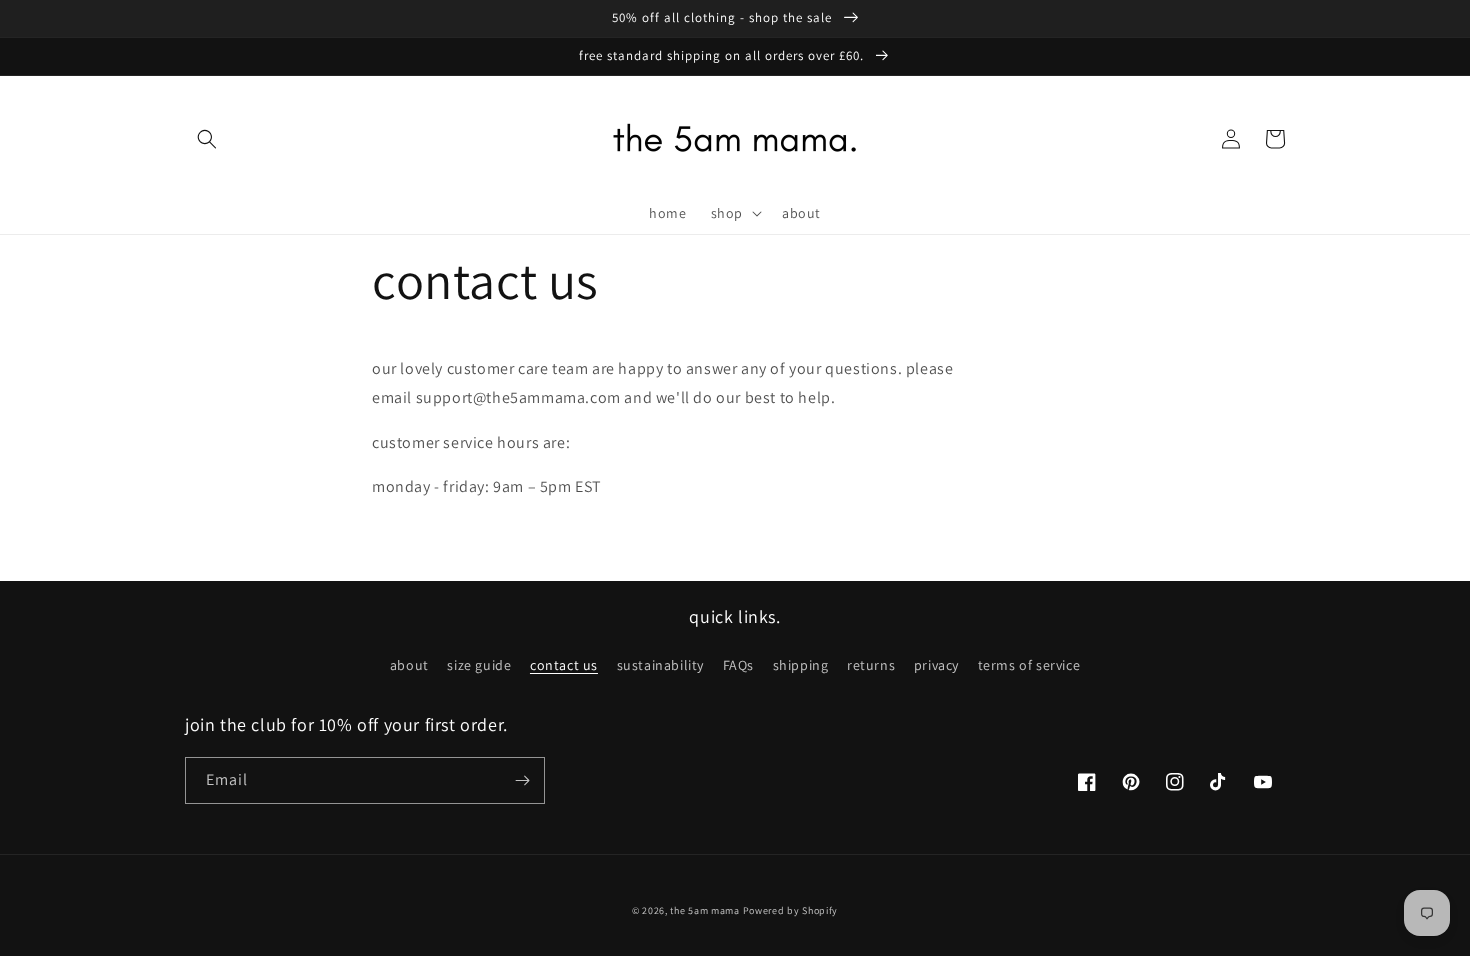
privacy (936, 665)
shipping (801, 665)
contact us (564, 665)
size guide (479, 665)
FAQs (738, 665)
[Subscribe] (522, 780)
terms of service (1029, 665)
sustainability (660, 665)
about (409, 665)
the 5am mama (704, 910)
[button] (207, 139)
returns (871, 665)
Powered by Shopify (791, 910)
